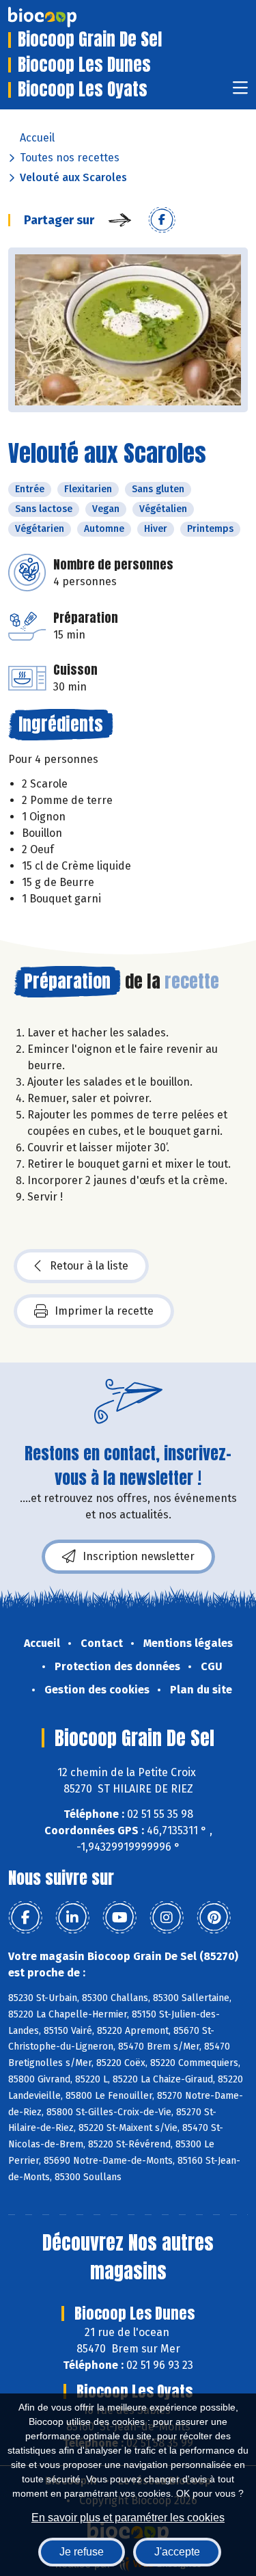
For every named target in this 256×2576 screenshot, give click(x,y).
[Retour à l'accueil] (63, 17)
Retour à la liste (89, 1266)
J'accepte (177, 2552)
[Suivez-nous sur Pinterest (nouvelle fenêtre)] (214, 1918)
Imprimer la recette (104, 1311)
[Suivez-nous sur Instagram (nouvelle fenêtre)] (167, 1918)
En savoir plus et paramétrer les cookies (128, 2518)
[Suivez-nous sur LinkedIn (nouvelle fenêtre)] (72, 1918)
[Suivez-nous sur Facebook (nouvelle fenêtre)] (25, 1918)
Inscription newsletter (139, 1556)
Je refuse (82, 2552)
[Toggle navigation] (240, 92)
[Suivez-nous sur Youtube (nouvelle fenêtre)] (119, 1918)
